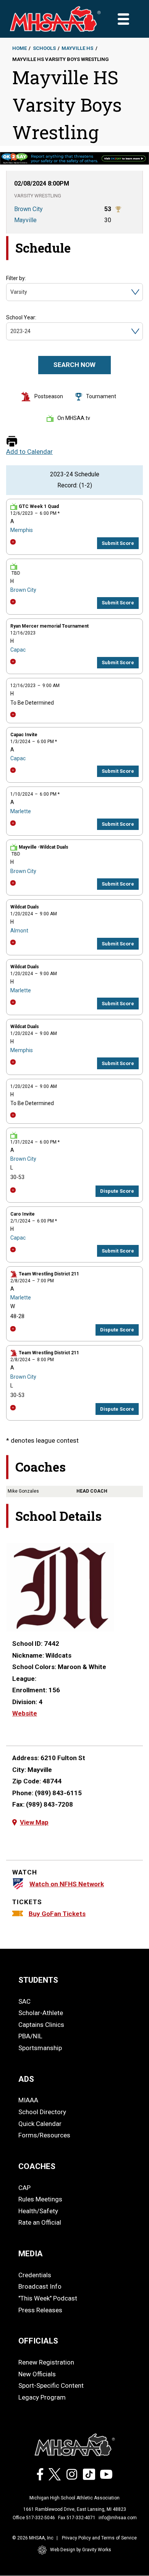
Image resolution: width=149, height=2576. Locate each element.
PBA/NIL (30, 2036)
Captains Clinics (41, 2025)
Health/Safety (38, 2211)
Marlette (21, 811)
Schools (44, 48)
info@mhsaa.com (118, 2518)
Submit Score (118, 543)
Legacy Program (42, 2397)
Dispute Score (117, 1191)
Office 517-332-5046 (34, 2518)
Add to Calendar (29, 452)
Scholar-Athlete (41, 2013)
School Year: (21, 317)
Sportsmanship (40, 2048)
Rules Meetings (40, 2199)
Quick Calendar (40, 2124)
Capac (18, 650)
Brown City (23, 590)
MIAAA (28, 2100)
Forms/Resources (44, 2135)
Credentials (35, 2275)
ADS (26, 2079)
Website (25, 1713)
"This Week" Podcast (48, 2298)
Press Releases (40, 2310)
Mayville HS (77, 48)
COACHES (37, 2166)
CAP (24, 2188)
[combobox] (11, 292)
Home (19, 48)
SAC (24, 2001)
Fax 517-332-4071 (77, 2518)
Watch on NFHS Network (67, 1884)
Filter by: (16, 278)
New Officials (37, 2374)
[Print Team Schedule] (12, 442)
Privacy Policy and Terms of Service (99, 2538)
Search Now (74, 365)
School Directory (42, 2112)
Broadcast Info (40, 2286)
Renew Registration (46, 2362)
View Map (34, 1822)
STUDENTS (38, 1980)
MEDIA (31, 2254)
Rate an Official (40, 2222)
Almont (19, 931)
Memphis (22, 530)
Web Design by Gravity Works (81, 2550)
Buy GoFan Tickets (57, 1914)
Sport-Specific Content (51, 2385)
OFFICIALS (38, 2341)
